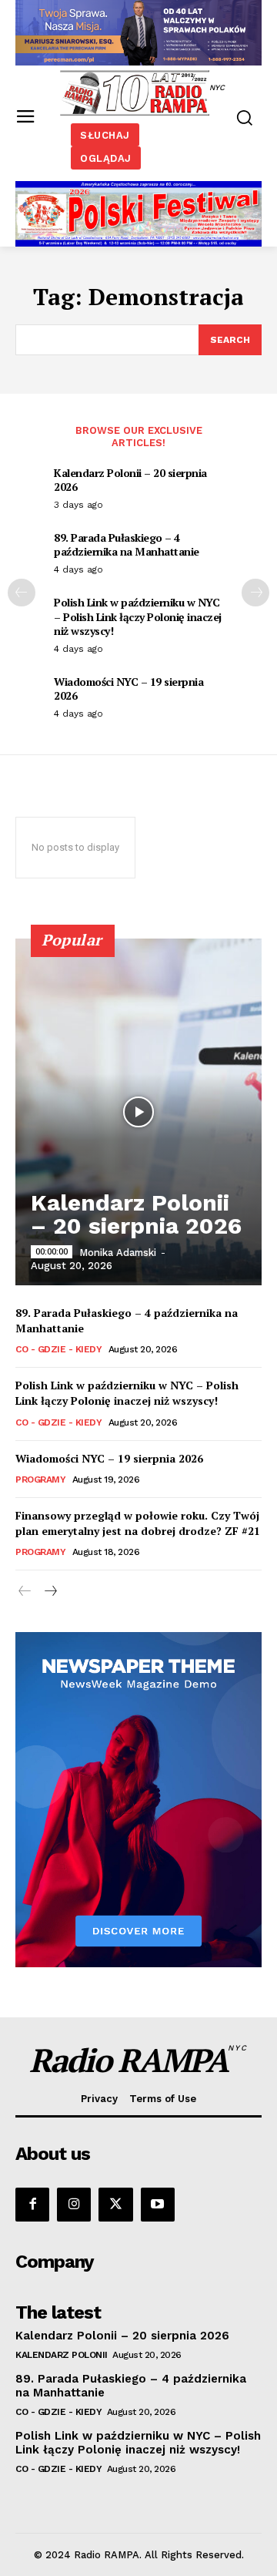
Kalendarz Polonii (62, 2355)
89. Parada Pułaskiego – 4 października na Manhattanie (127, 544)
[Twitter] (115, 2205)
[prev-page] (22, 593)
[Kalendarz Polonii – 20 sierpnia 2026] (138, 1112)
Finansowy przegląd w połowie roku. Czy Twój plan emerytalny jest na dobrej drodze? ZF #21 (138, 1523)
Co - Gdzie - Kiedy (58, 1349)
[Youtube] (158, 2205)
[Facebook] (32, 2205)
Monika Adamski (118, 1253)
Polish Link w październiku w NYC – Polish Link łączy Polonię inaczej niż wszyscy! (138, 616)
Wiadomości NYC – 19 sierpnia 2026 (128, 689)
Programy (40, 1479)
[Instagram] (74, 2205)
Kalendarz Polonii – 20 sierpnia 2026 (130, 480)
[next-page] (255, 593)
